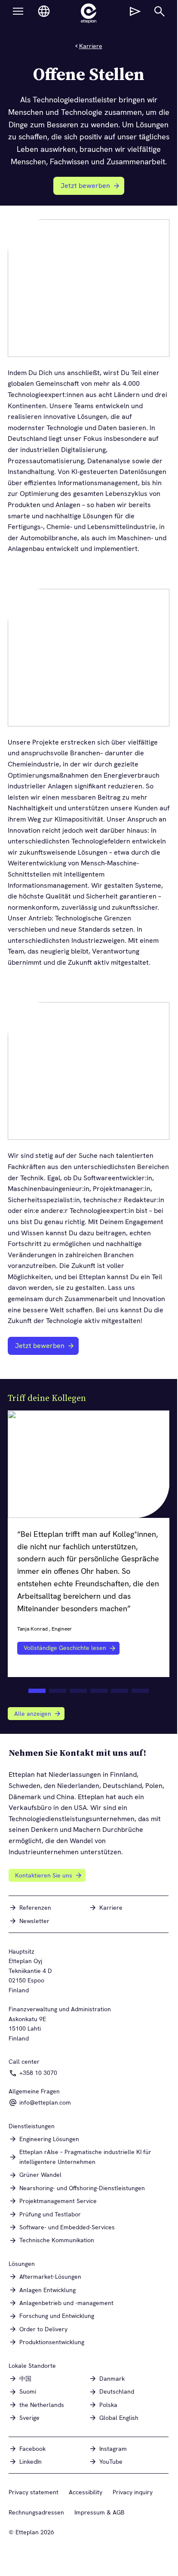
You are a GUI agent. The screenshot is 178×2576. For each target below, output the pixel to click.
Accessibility (86, 2492)
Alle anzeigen (33, 1714)
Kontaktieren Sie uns (44, 1875)
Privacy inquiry (133, 2492)
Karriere (91, 46)
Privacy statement (34, 2492)
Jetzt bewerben (90, 188)
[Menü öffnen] (18, 11)
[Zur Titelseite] (89, 13)
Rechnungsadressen (36, 2512)
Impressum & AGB (99, 2512)
